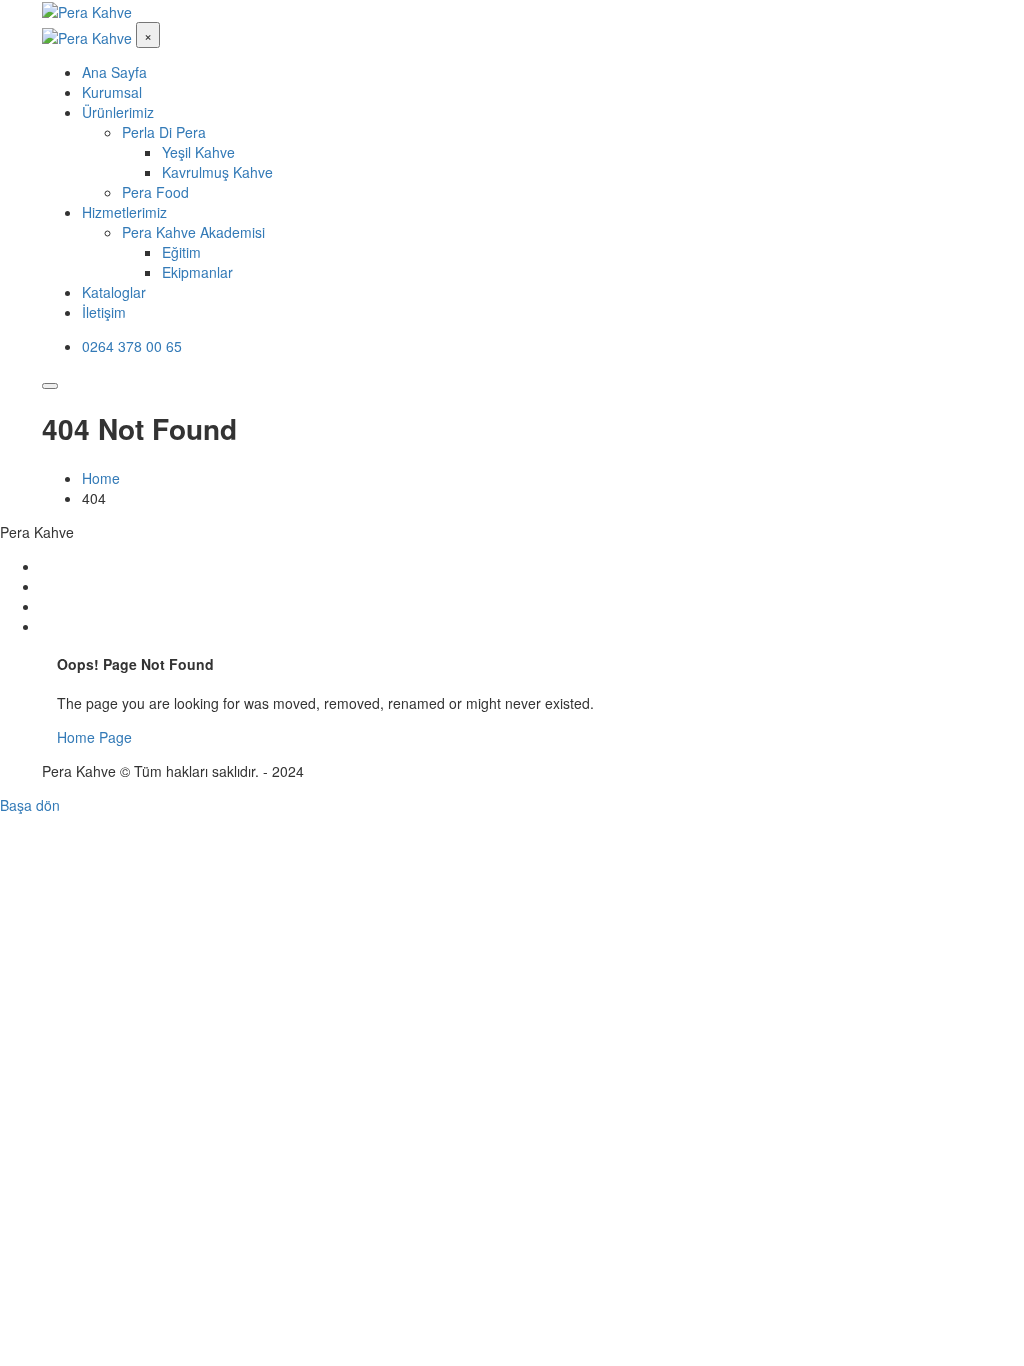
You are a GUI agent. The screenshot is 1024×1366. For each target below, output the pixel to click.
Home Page (94, 737)
